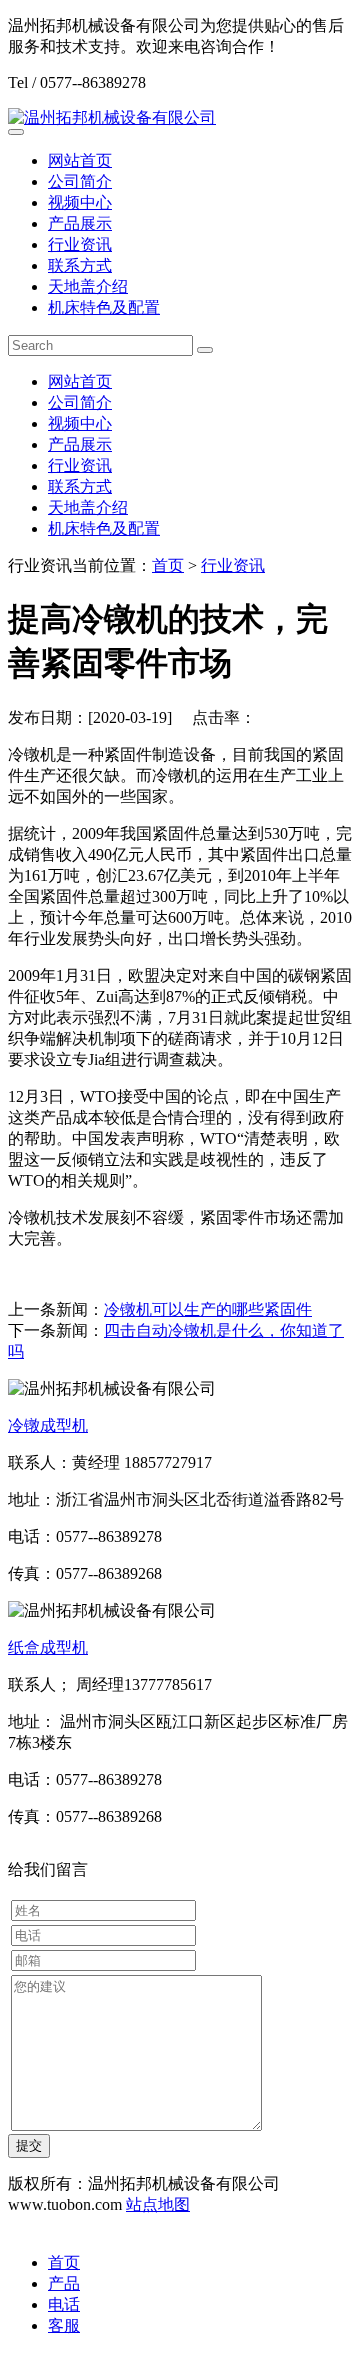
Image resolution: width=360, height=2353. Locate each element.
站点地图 (158, 2204)
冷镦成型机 (48, 1425)
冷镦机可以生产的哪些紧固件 (208, 1309)
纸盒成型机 (48, 1647)
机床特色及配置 (104, 307)
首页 (168, 565)
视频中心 (80, 202)
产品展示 (80, 223)
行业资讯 (80, 244)
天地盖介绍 (88, 286)
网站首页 (80, 160)
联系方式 (80, 265)
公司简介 (80, 181)
